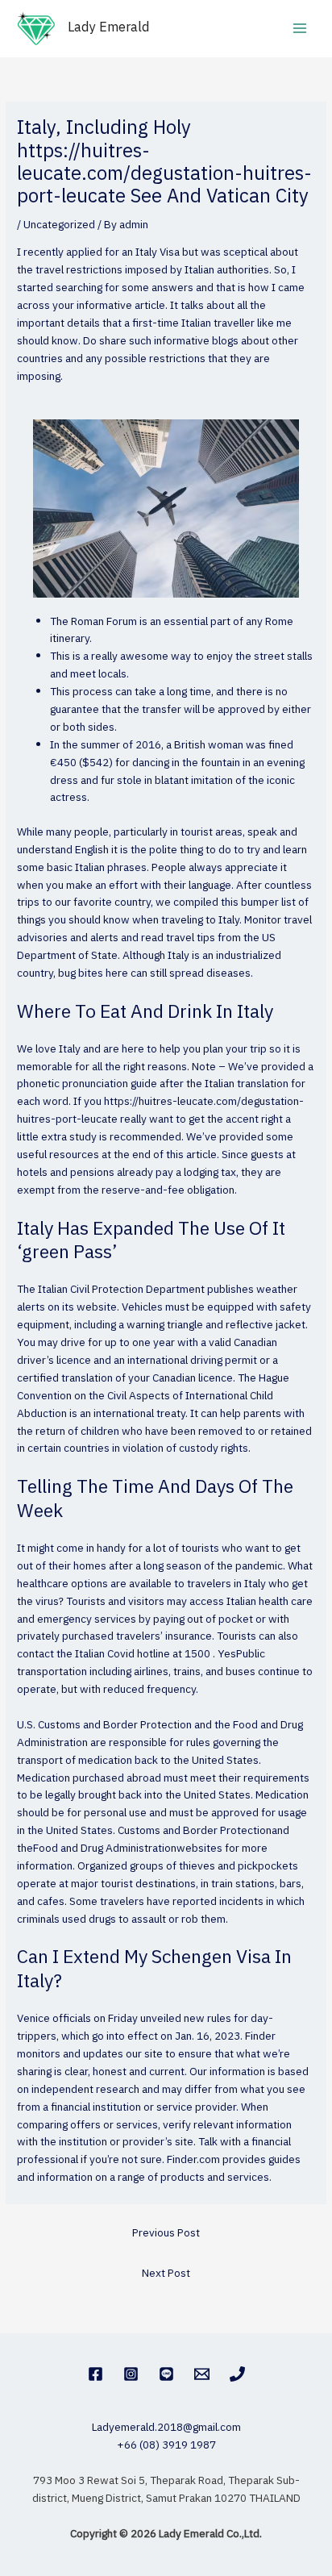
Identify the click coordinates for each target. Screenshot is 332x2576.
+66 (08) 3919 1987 (166, 2445)
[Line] (166, 2374)
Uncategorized (59, 225)
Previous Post (166, 2233)
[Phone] (237, 2374)
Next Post (166, 2274)
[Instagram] (131, 2374)
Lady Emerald (109, 28)
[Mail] (202, 2374)
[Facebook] (95, 2374)
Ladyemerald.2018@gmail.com (166, 2428)
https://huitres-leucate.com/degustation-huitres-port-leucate (160, 1111)
